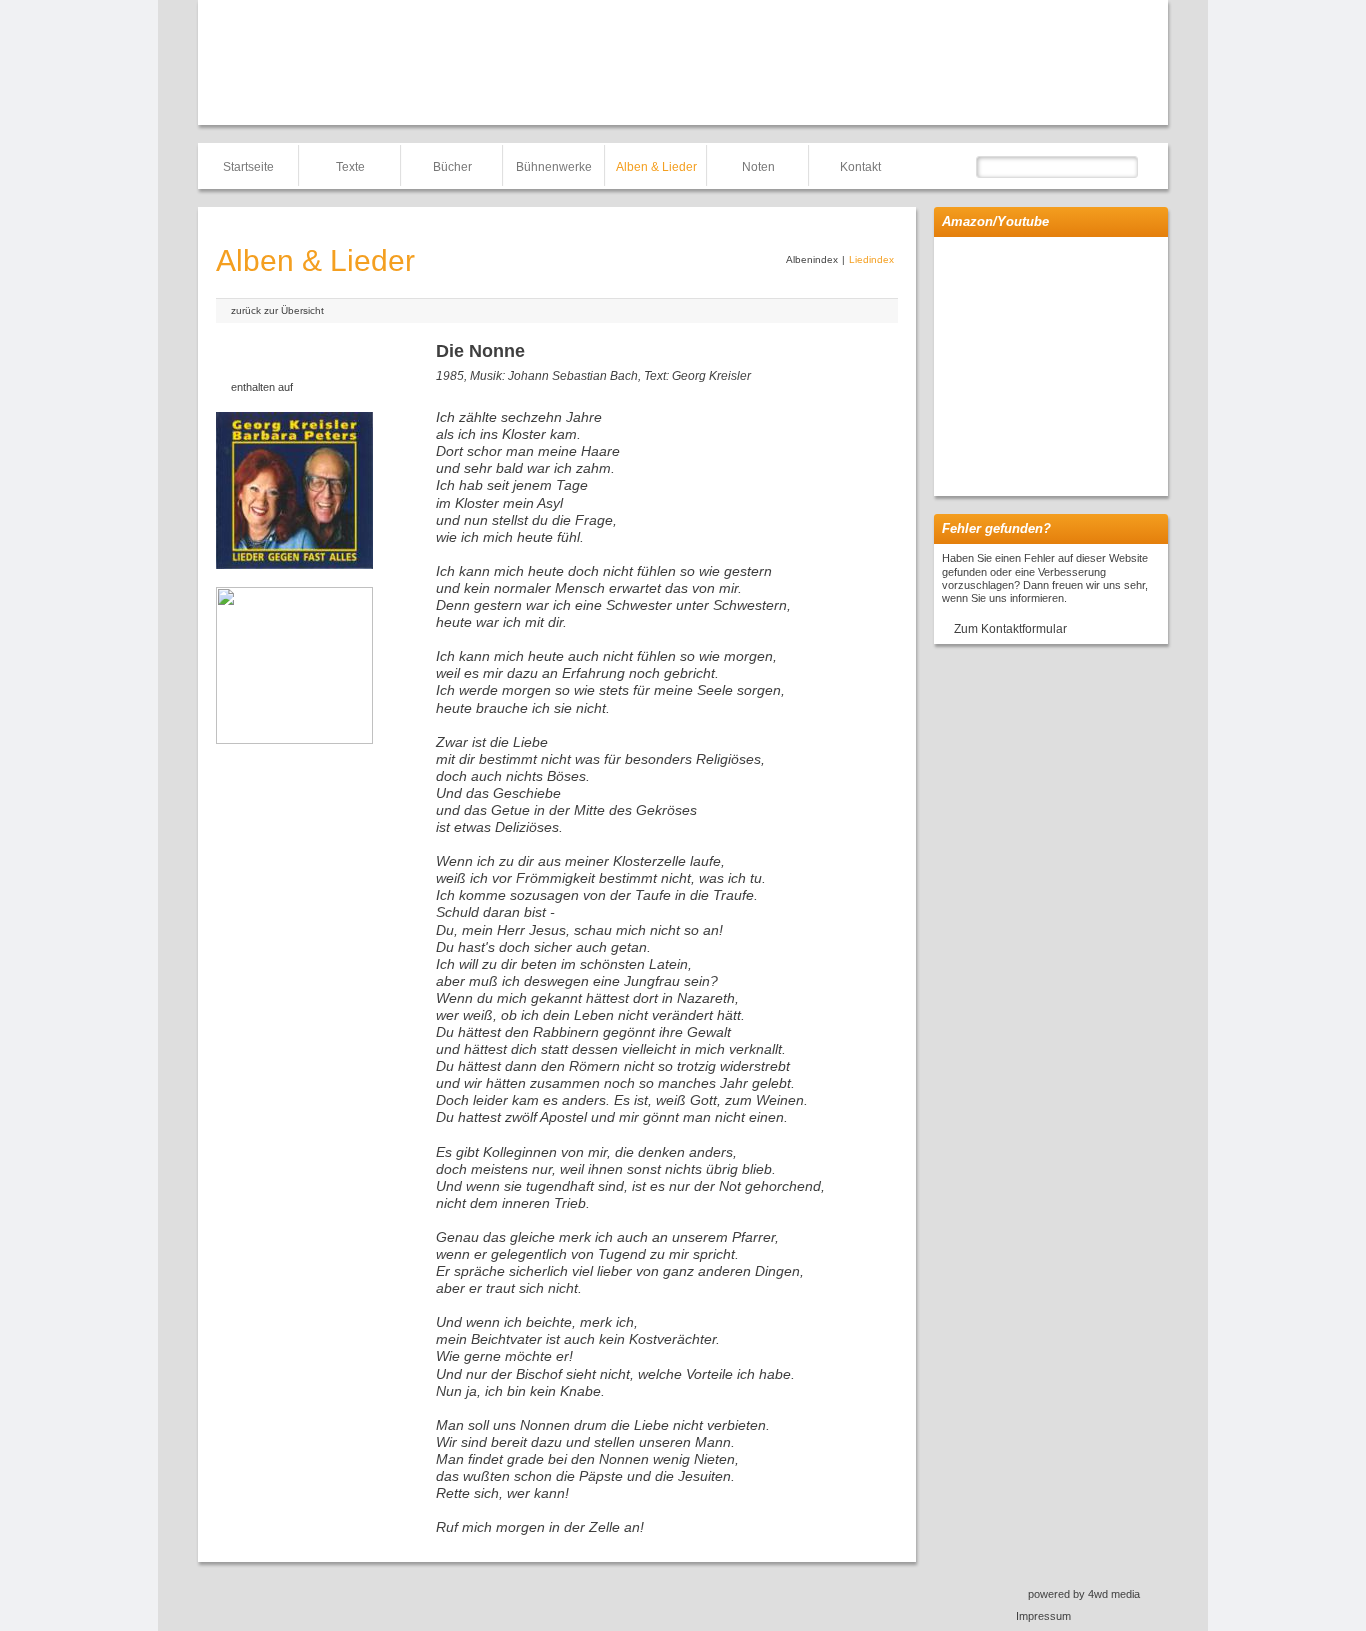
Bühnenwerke (554, 167)
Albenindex (812, 259)
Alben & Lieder (656, 167)
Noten (758, 167)
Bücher (452, 167)
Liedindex (871, 259)
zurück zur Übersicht (277, 310)
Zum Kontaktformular (1010, 629)
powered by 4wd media (1084, 1594)
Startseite (248, 167)
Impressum (1043, 1616)
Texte (350, 167)
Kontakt (860, 167)
